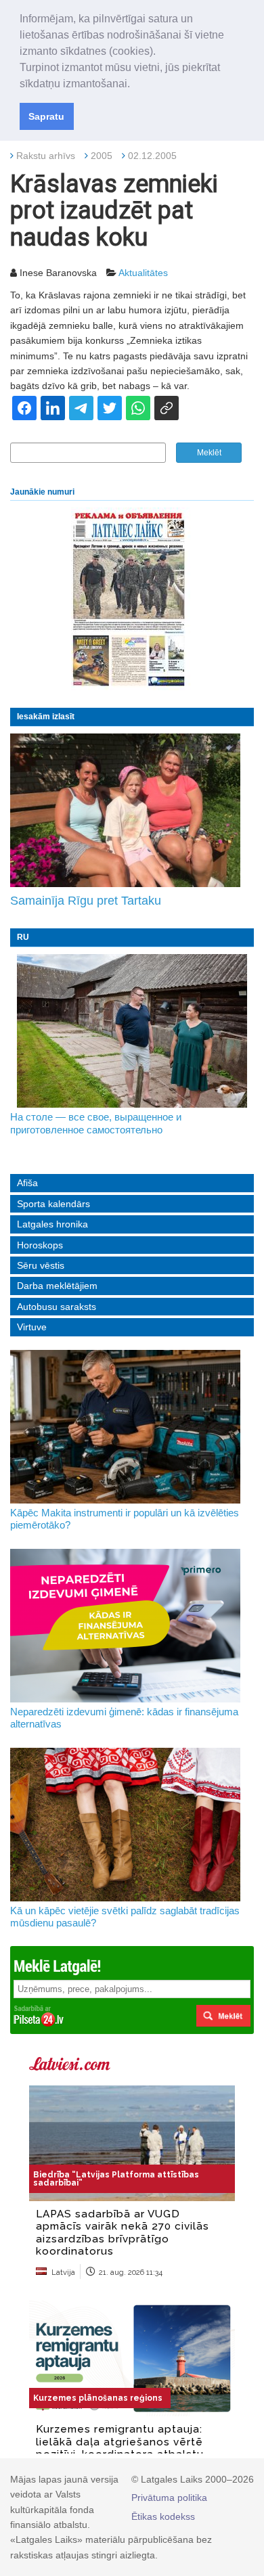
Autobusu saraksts (57, 1307)
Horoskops (40, 1245)
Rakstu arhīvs (46, 156)
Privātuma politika (169, 2498)
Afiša (27, 1183)
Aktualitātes (143, 273)
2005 (102, 156)
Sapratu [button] (46, 116)
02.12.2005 (152, 156)
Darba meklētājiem (57, 1286)
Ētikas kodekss (163, 2516)
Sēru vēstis (41, 1265)
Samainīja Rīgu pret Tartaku (86, 901)
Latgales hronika (52, 1224)
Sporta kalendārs (53, 1204)
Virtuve (32, 1327)
